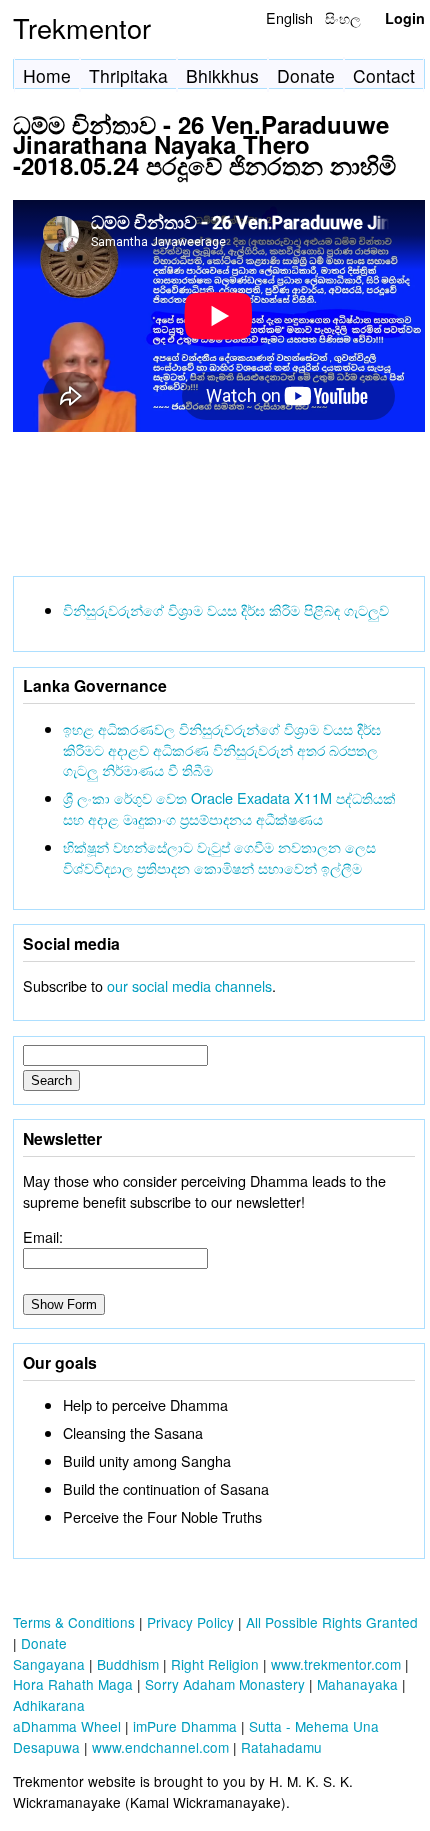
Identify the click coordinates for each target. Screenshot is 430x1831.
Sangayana (49, 1664)
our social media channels (189, 985)
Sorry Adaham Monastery (225, 1684)
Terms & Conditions (74, 1622)
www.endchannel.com (160, 1747)
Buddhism (128, 1664)
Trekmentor (82, 27)
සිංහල (343, 17)
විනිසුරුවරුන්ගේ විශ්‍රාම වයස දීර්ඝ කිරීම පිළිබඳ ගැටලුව (226, 609)
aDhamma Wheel (67, 1726)
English (289, 17)
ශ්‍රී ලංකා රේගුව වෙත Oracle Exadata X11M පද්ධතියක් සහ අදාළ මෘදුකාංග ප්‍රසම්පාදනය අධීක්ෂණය (229, 808)
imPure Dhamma (185, 1726)
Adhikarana (49, 1705)
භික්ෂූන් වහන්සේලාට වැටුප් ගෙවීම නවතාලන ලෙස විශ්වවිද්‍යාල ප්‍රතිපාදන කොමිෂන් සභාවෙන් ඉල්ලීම (219, 857)
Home (47, 75)
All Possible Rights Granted (332, 1622)
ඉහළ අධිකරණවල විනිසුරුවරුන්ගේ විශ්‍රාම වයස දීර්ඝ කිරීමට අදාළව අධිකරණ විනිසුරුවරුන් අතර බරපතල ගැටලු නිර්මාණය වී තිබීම (222, 749)
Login (405, 18)
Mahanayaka (357, 1684)
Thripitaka (128, 75)
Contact (384, 75)
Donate (306, 75)
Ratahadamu (281, 1747)
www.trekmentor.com (336, 1664)
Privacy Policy (190, 1622)
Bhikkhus (222, 75)
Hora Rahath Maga (73, 1684)
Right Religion (215, 1664)
